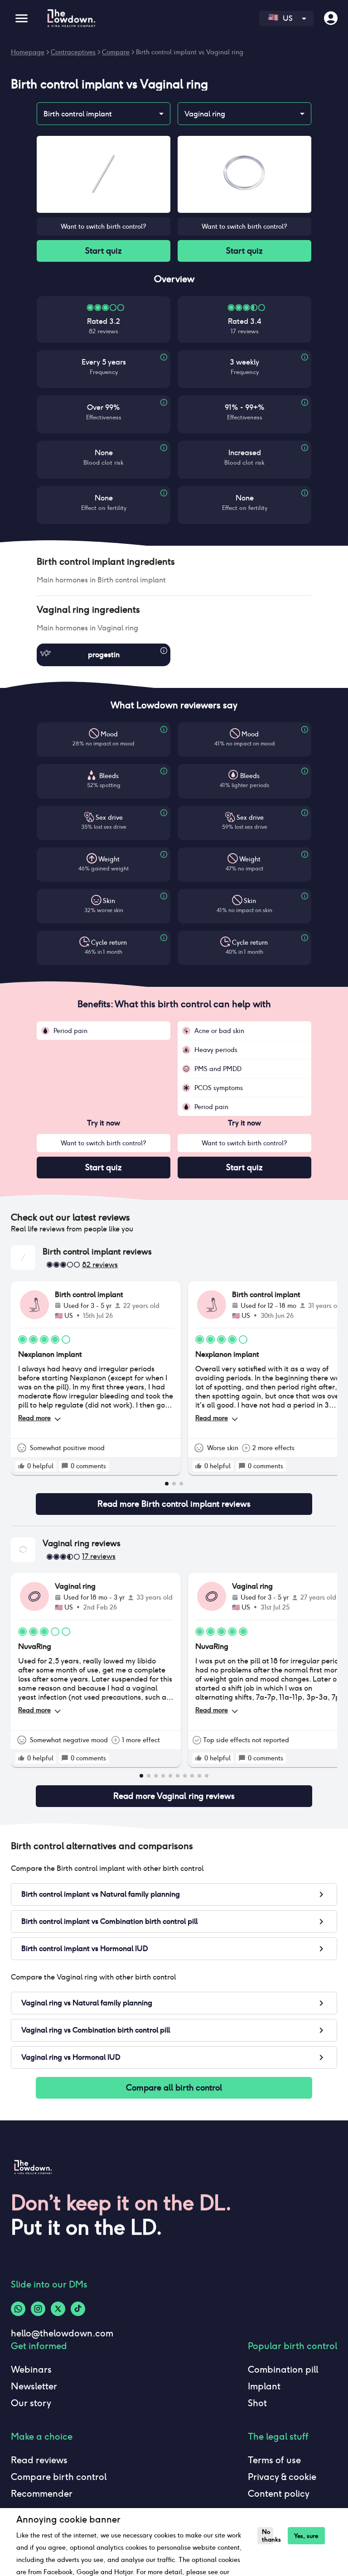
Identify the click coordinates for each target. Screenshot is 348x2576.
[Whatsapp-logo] (18, 2309)
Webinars (31, 2369)
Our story (31, 2403)
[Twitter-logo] (58, 2309)
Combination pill (283, 2369)
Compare (116, 52)
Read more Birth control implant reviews (174, 1504)
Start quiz (104, 251)
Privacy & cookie (282, 2477)
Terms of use (274, 2460)
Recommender (42, 2494)
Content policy (279, 2494)
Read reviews (39, 2460)
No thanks (268, 2536)
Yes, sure (306, 2536)
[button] (174, 562)
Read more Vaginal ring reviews (174, 1796)
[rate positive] (21, 1466)
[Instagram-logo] (38, 2309)
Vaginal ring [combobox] (205, 114)
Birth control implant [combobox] (78, 114)
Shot (257, 2403)
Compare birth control (59, 2477)
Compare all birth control (174, 2088)
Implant (264, 2386)
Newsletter (34, 2386)
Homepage (28, 52)
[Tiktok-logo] (78, 2309)
